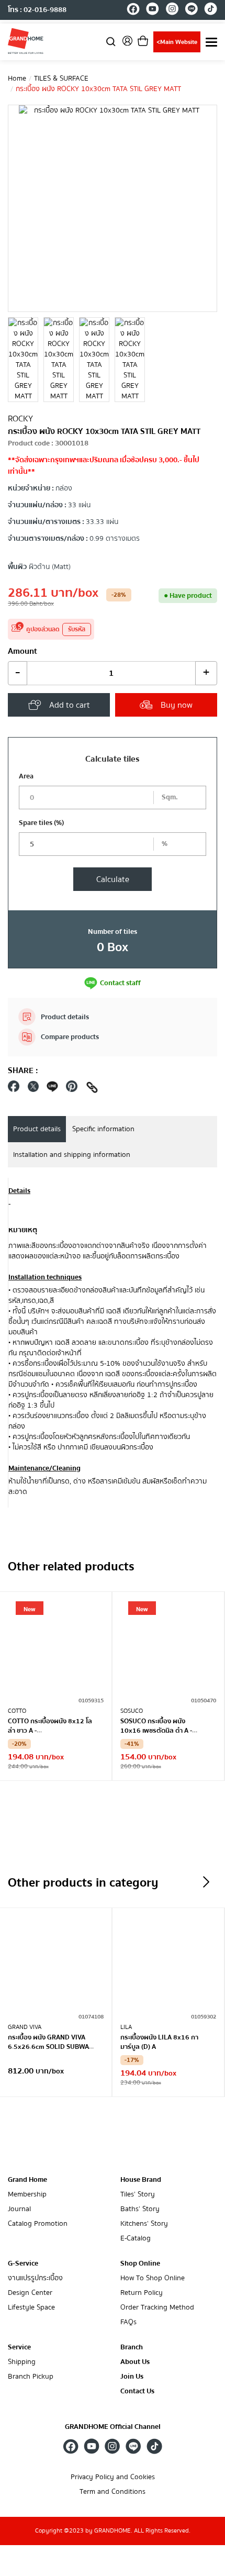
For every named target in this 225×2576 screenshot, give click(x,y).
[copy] (92, 1089)
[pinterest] (72, 1089)
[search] (111, 41)
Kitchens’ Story (144, 2224)
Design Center (30, 2293)
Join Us (132, 2377)
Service (19, 2347)
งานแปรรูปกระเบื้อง (35, 2278)
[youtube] (153, 10)
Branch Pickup (31, 2377)
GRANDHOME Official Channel (113, 2427)
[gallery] (23, 360)
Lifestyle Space (31, 2308)
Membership (27, 2195)
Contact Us (137, 2391)
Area (26, 776)
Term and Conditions (113, 2492)
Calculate (113, 879)
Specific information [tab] (103, 1129)
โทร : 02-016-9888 (37, 10)
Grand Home (27, 2180)
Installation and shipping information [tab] (72, 1155)
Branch (132, 2348)
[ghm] (26, 41)
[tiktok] (211, 10)
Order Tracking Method (157, 2308)
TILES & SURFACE (61, 79)
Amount (22, 651)
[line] (191, 10)
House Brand (141, 2180)
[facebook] (133, 10)
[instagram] (172, 10)
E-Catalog (136, 2239)
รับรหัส (77, 629)
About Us (135, 2362)
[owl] (206, 1882)
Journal (19, 2209)
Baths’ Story (140, 2209)
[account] (127, 44)
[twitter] (33, 1089)
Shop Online (140, 2263)
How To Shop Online (153, 2278)
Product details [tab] (37, 1129)
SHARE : (23, 1070)
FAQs (128, 2322)
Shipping (22, 2362)
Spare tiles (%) (41, 823)
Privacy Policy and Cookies (113, 2477)
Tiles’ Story (138, 2195)
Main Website (177, 42)
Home (17, 79)
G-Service (23, 2263)
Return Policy (142, 2293)
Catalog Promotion (38, 2224)
